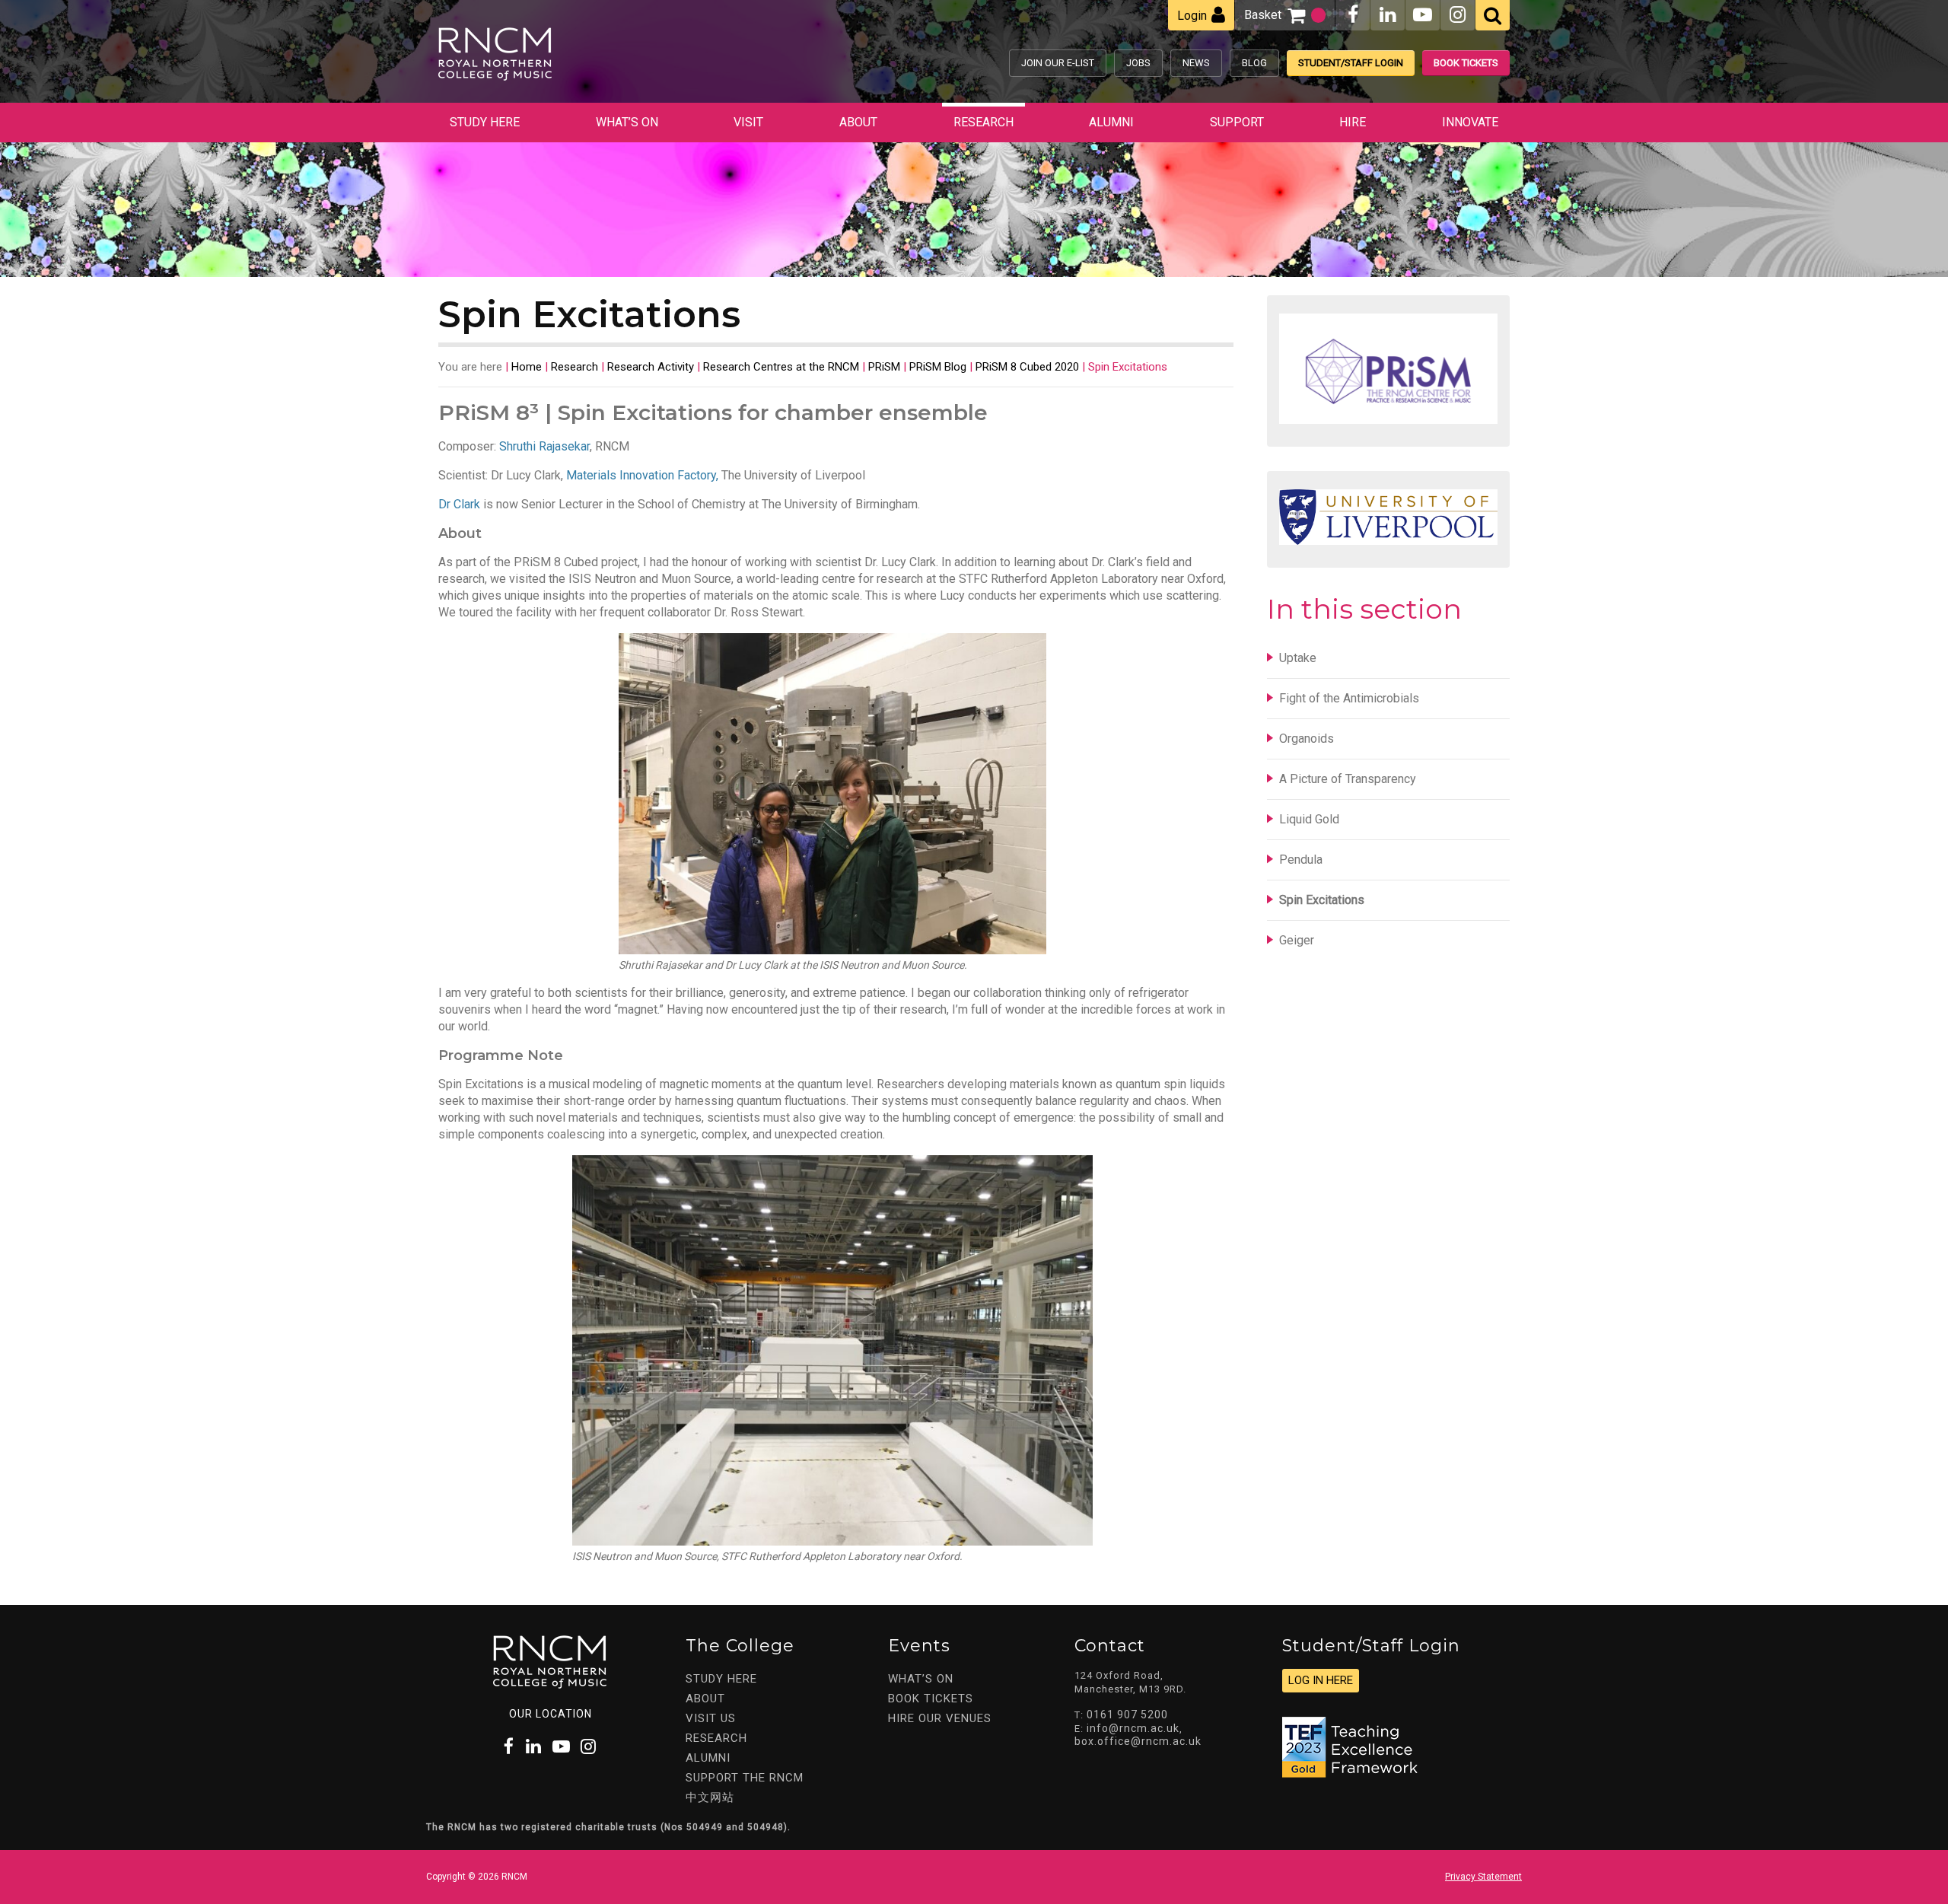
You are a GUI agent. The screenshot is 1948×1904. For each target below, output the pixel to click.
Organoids (1307, 739)
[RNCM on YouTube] (1423, 15)
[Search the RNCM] (1493, 15)
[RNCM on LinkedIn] (1388, 15)
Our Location (551, 1714)
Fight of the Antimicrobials (1349, 698)
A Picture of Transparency (1348, 779)
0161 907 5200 (1127, 1715)
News (1196, 63)
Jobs (1138, 63)
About (858, 122)
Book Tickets (1466, 63)
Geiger (1297, 940)
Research (984, 122)
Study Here (485, 122)
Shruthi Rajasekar (544, 446)
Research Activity (651, 367)
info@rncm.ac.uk (1133, 1728)
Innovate (1470, 122)
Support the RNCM (745, 1778)
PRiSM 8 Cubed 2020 (1027, 367)
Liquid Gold (1309, 819)
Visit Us (711, 1718)
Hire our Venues (940, 1718)
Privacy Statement (1483, 1877)
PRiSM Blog (938, 367)
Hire (1353, 122)
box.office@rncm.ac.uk (1138, 1741)
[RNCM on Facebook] (1353, 15)
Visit (748, 122)
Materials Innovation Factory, (642, 475)
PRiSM (884, 367)
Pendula (1301, 860)
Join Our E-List (1058, 63)
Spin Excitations (1322, 900)
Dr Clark (459, 504)
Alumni (1111, 122)
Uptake (1298, 658)
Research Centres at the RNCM (781, 367)
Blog (1254, 63)
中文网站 (710, 1797)
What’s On (627, 122)
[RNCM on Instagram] (1458, 15)
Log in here (1321, 1680)
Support (1237, 122)
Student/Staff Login (1351, 63)
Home (527, 367)
